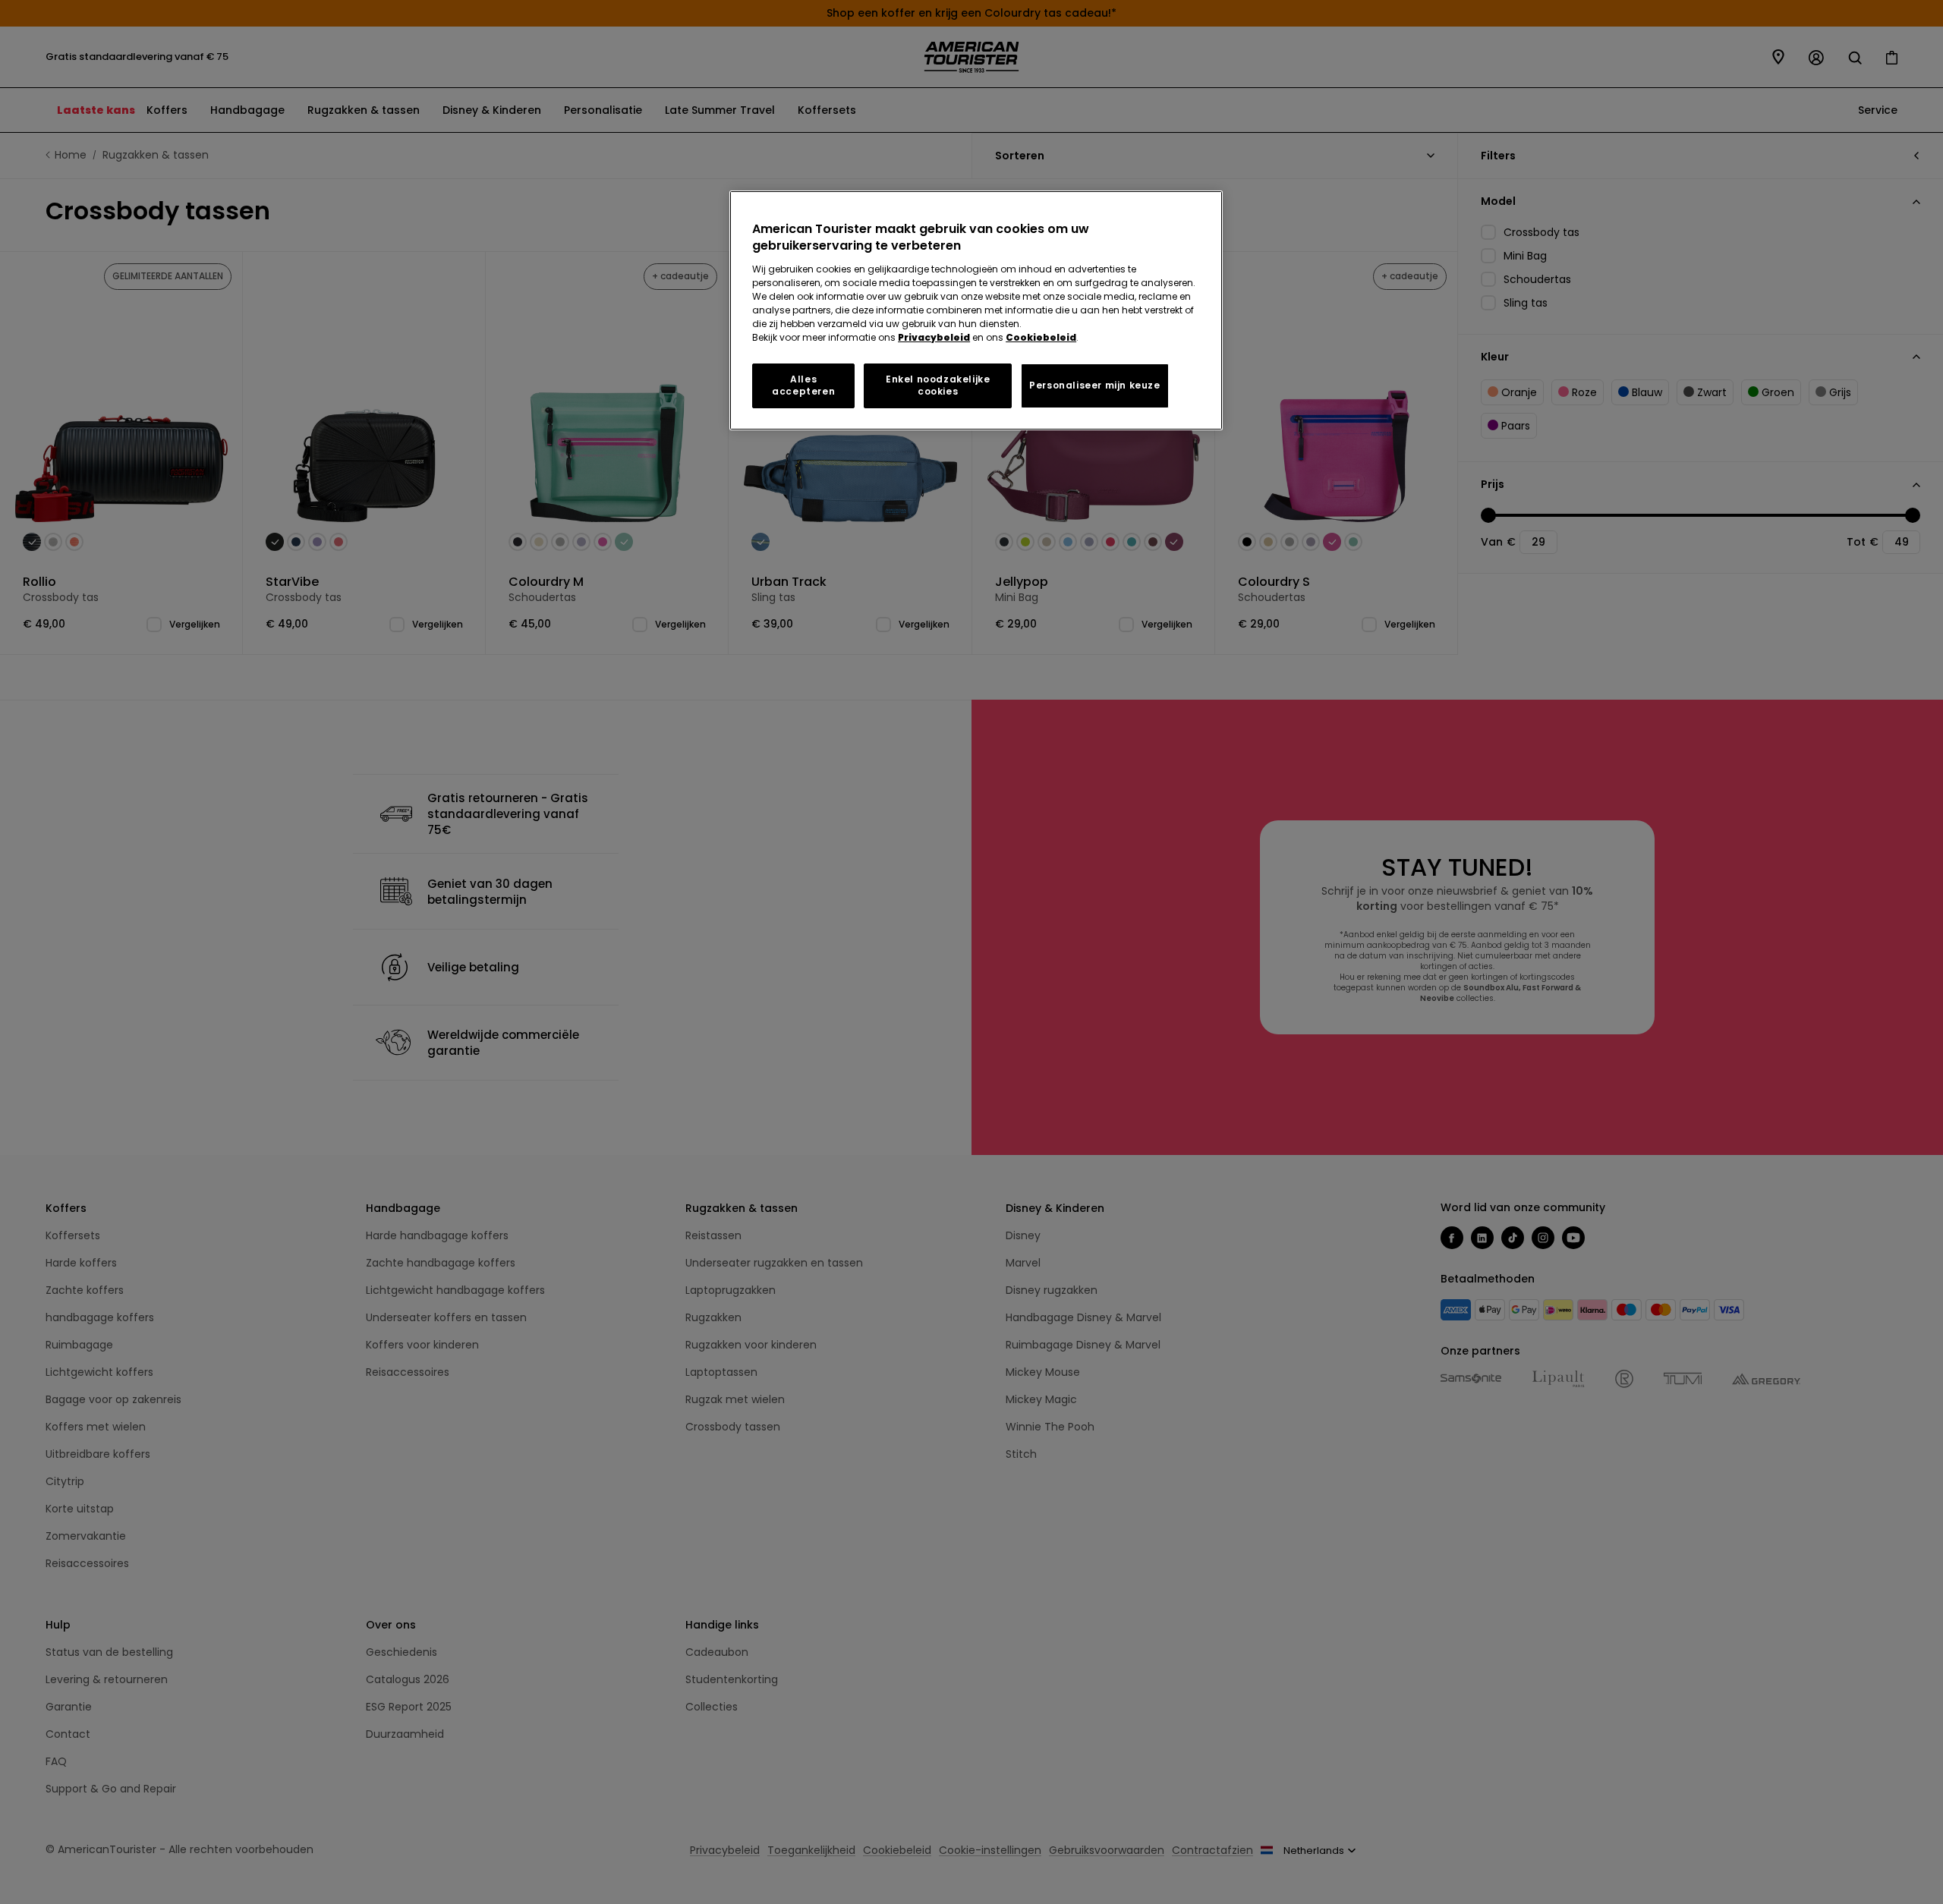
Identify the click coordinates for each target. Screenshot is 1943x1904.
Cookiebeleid (1041, 337)
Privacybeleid (934, 337)
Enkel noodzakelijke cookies (938, 386)
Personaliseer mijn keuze (1094, 385)
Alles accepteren (803, 386)
